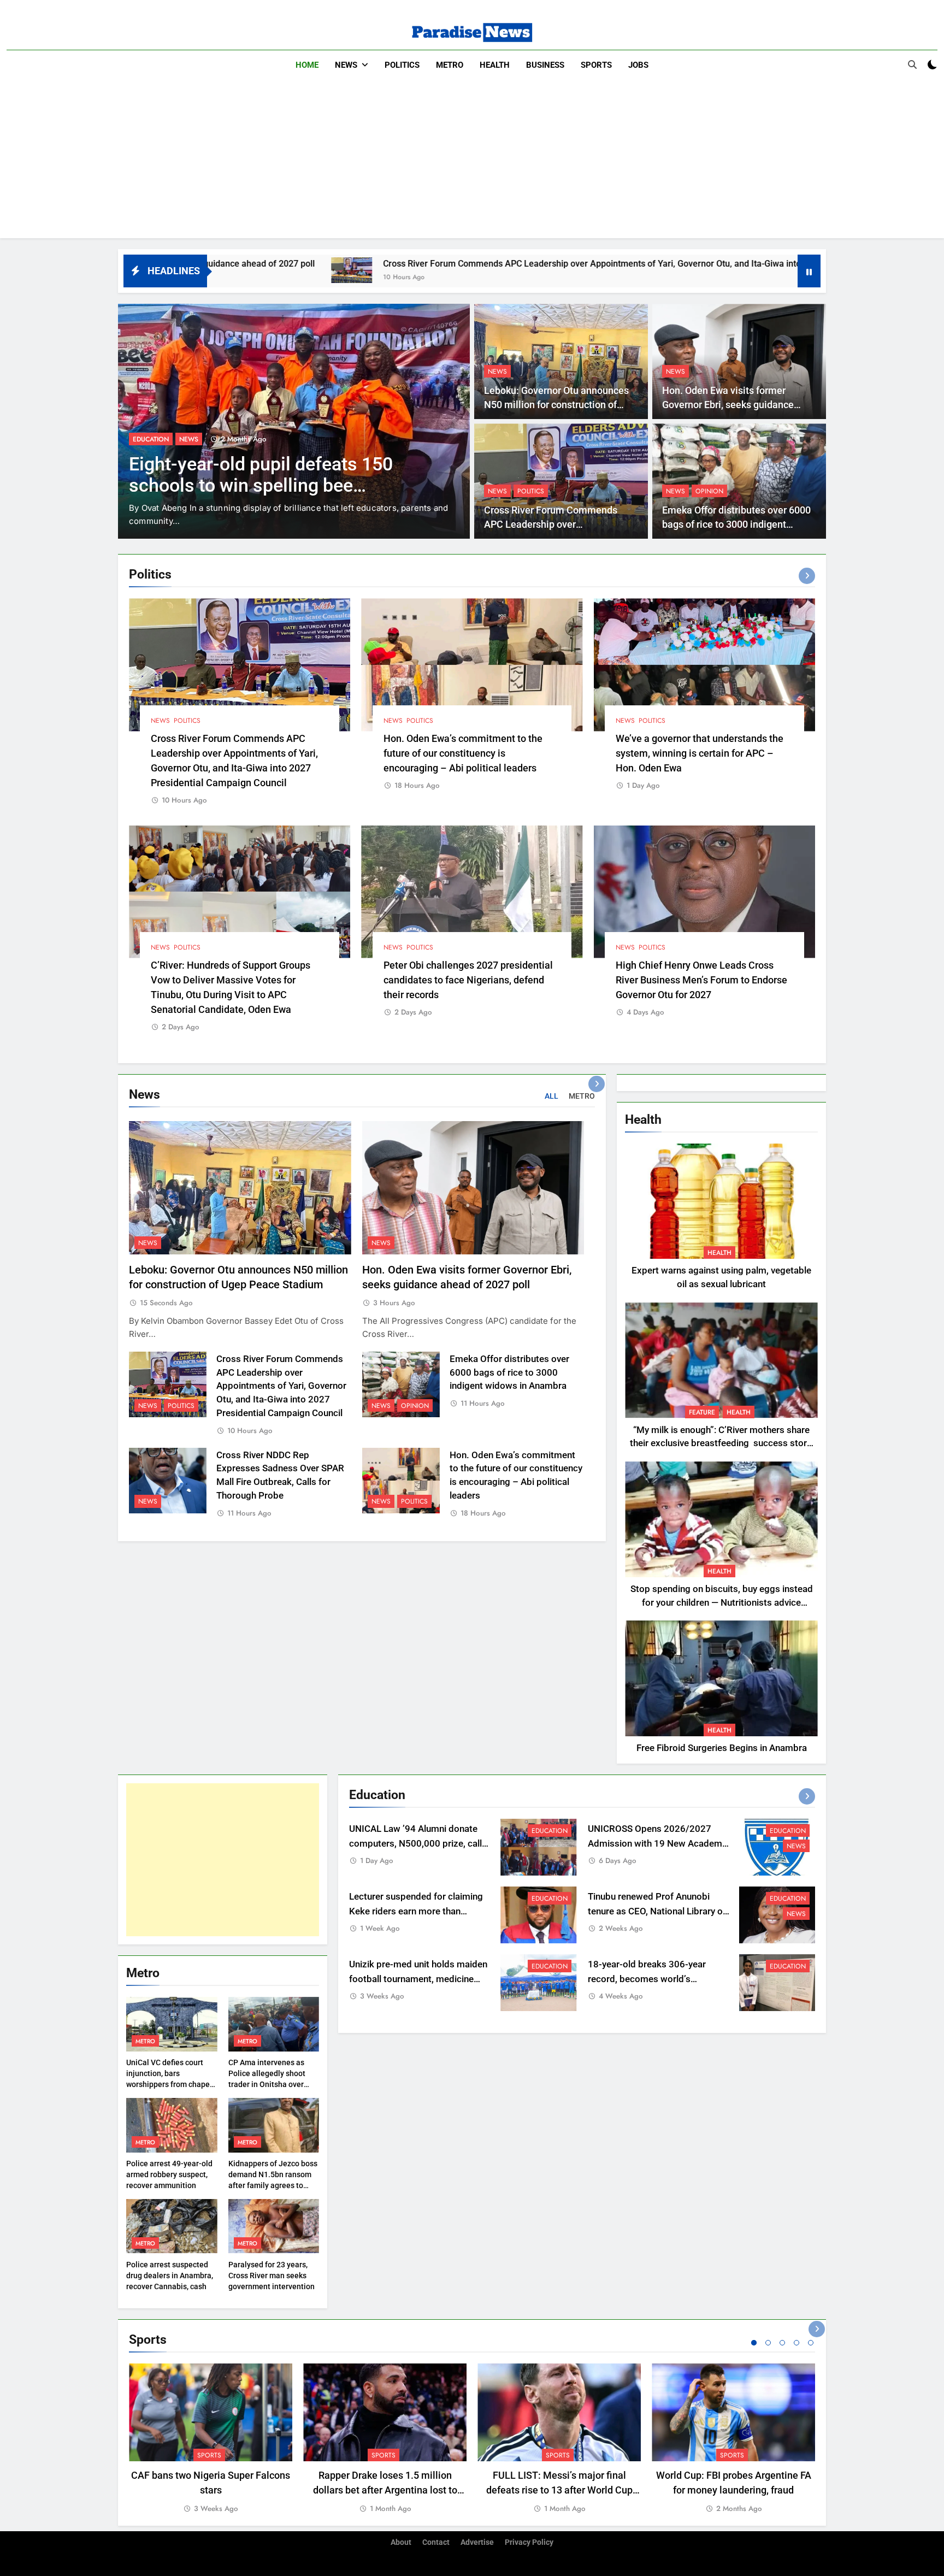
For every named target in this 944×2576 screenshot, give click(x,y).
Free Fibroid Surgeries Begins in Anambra (722, 1748)
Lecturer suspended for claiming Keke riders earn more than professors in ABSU (416, 1911)
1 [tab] (754, 2343)
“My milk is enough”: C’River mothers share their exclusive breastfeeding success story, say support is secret (721, 1444)
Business (545, 65)
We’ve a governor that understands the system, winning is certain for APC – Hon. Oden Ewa (700, 753)
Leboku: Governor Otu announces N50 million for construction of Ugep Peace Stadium (556, 405)
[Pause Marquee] (809, 271)
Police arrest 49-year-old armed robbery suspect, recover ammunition (169, 2174)
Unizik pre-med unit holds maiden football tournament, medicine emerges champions (418, 1979)
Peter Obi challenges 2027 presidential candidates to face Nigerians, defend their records (468, 980)
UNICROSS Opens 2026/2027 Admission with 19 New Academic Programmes (659, 1844)
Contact (436, 2542)
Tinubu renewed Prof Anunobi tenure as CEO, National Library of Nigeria (657, 1911)
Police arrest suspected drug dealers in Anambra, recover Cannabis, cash (170, 2276)
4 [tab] (796, 2343)
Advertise (477, 2542)
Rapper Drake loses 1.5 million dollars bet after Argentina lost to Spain (385, 2490)
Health (495, 65)
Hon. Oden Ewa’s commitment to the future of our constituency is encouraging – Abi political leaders (463, 753)
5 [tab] (811, 2343)
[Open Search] (912, 64)
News (346, 65)
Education (550, 1831)
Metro (450, 65)
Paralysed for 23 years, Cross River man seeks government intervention (272, 2276)
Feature (702, 1412)
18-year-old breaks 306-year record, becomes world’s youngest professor (647, 1979)
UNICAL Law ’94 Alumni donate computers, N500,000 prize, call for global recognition (415, 1844)
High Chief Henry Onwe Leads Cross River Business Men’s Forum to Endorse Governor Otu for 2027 (701, 980)
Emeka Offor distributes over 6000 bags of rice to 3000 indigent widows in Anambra (736, 525)
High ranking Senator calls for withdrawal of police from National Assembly (271, 485)
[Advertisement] (472, 162)
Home (307, 65)
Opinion (709, 491)
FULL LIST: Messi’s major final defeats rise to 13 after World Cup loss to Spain (559, 2490)
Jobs (638, 65)
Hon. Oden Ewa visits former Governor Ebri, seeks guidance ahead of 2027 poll (728, 405)
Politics (402, 65)
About (401, 2542)
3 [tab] (782, 2343)
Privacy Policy (529, 2542)
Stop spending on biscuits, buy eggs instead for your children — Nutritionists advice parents (722, 1603)
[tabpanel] (211, 2439)
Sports (596, 65)
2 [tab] (768, 2343)
